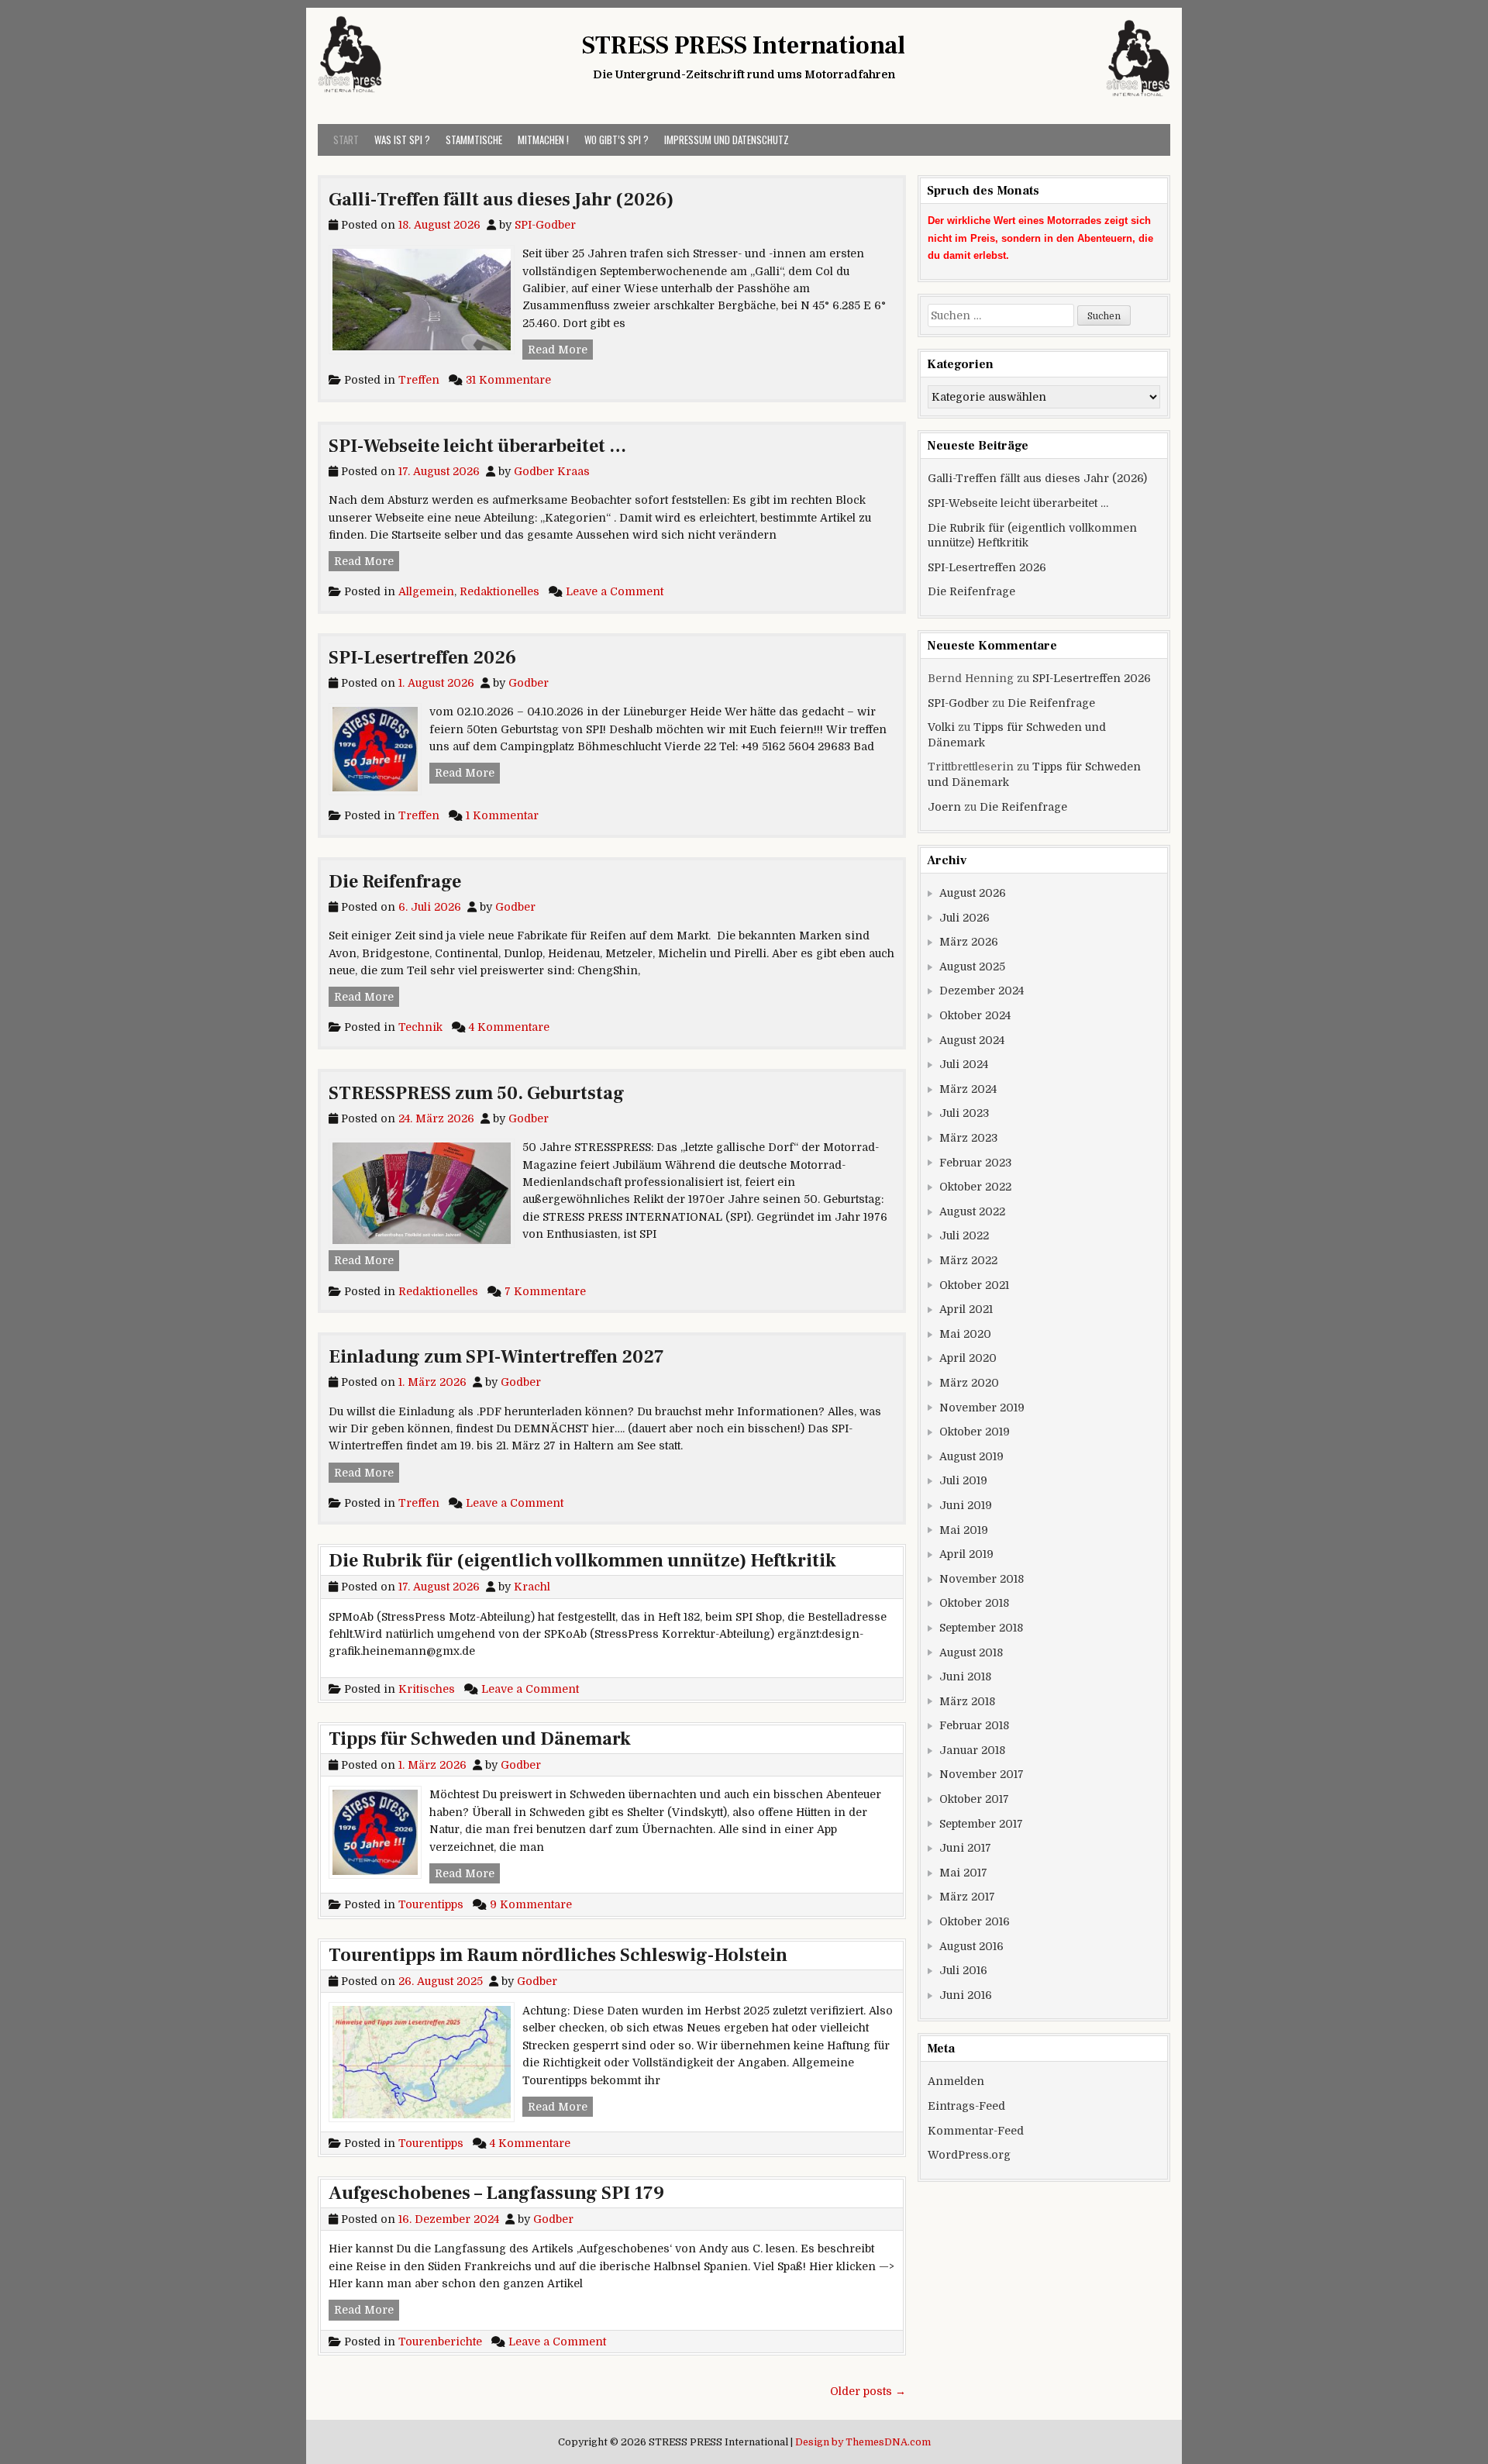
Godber (529, 683)
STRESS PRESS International (744, 46)
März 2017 (967, 1897)
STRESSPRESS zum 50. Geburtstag (477, 1093)
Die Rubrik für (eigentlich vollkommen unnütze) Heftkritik (582, 1561)
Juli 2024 (964, 1064)
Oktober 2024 (975, 1015)
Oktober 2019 (975, 1432)
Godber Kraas (552, 471)
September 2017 (981, 1824)
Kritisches (427, 1689)
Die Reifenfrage (395, 882)
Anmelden (956, 2081)
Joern (944, 807)
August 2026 (973, 893)
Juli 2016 (963, 1970)
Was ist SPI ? (402, 140)
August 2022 (972, 1211)
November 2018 (982, 1579)
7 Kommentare (545, 1291)
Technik (420, 1027)
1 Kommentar (502, 815)
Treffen (419, 380)
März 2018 (967, 1701)
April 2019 (966, 1554)
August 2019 (971, 1456)
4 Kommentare (509, 1027)
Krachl (532, 1587)
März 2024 (968, 1089)
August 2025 (972, 967)
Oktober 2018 (974, 1603)
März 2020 (969, 1383)
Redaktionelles (499, 591)
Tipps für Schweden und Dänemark (480, 1739)
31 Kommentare (508, 380)
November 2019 (982, 1408)
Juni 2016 (966, 1995)
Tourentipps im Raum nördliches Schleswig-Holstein (558, 1955)
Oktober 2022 (975, 1187)
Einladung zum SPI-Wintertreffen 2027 (496, 1357)
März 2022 (968, 1260)
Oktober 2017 (974, 1799)
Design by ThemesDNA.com (863, 2442)
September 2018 (981, 1628)
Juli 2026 (964, 918)
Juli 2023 (964, 1113)
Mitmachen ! (543, 140)
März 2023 (968, 1138)
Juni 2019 (966, 1505)
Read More (560, 349)
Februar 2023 (975, 1163)
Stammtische (474, 140)
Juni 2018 (965, 1677)
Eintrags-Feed (966, 2106)
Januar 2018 (972, 1750)
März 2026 (969, 942)
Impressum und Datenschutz (727, 140)
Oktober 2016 (975, 1921)
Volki (941, 727)
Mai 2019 (964, 1530)
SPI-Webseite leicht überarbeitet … (477, 446)
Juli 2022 (964, 1235)
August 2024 (972, 1040)
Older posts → (868, 2391)
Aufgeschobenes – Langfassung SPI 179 (496, 2193)
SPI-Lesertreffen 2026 (422, 658)
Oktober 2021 (974, 1285)
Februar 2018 (974, 1725)
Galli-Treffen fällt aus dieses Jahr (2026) (501, 200)
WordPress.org (969, 2155)
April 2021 (966, 1309)
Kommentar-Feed (976, 2131)
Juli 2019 (963, 1480)
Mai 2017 (963, 1873)
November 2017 (982, 1774)
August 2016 (971, 1946)
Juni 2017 (965, 1848)
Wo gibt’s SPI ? (617, 140)
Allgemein (426, 591)
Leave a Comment (615, 591)
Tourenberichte (440, 2342)
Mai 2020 (965, 1334)
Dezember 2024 (982, 991)
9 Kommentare (531, 1904)
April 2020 (968, 1358)
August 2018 (971, 1652)
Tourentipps (431, 1904)
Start (346, 140)
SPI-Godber (545, 225)
